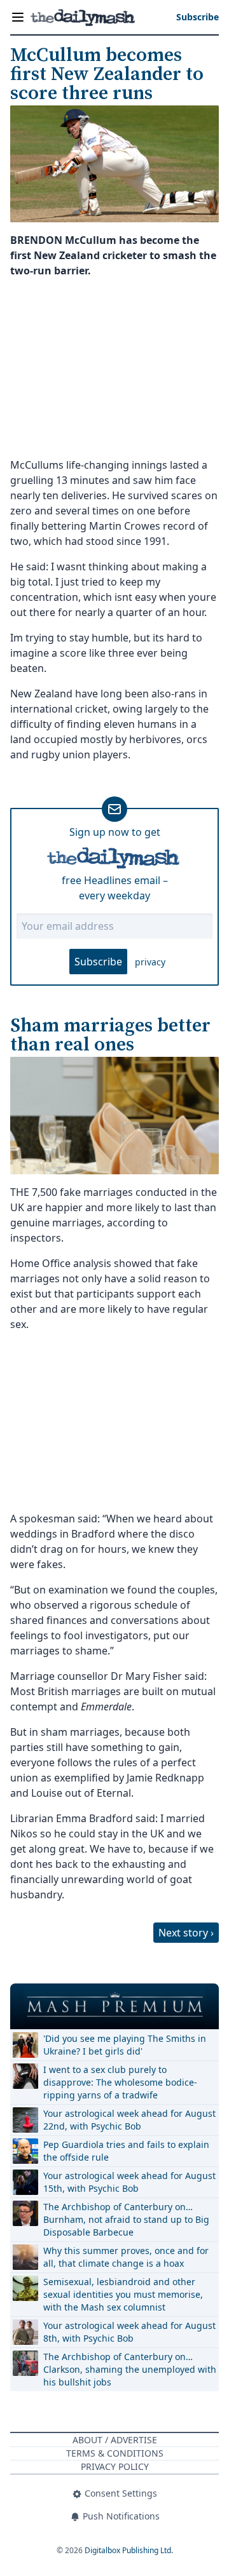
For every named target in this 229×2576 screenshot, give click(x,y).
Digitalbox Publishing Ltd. (129, 2550)
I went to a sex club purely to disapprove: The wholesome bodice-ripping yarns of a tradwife (120, 2082)
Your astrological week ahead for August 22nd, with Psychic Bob (129, 2120)
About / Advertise (115, 2440)
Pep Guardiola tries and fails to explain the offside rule (126, 2151)
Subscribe (98, 962)
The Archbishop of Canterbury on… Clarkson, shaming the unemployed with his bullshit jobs (130, 2369)
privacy (150, 962)
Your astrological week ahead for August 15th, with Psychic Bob (129, 2182)
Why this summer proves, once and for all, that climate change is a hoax (126, 2257)
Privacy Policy (115, 2466)
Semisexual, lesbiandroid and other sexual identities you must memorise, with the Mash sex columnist (123, 2294)
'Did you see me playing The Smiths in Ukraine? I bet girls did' (125, 2045)
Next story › (186, 1933)
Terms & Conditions (115, 2453)
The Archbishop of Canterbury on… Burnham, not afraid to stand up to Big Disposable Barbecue (126, 2219)
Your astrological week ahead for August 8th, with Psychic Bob (129, 2332)
